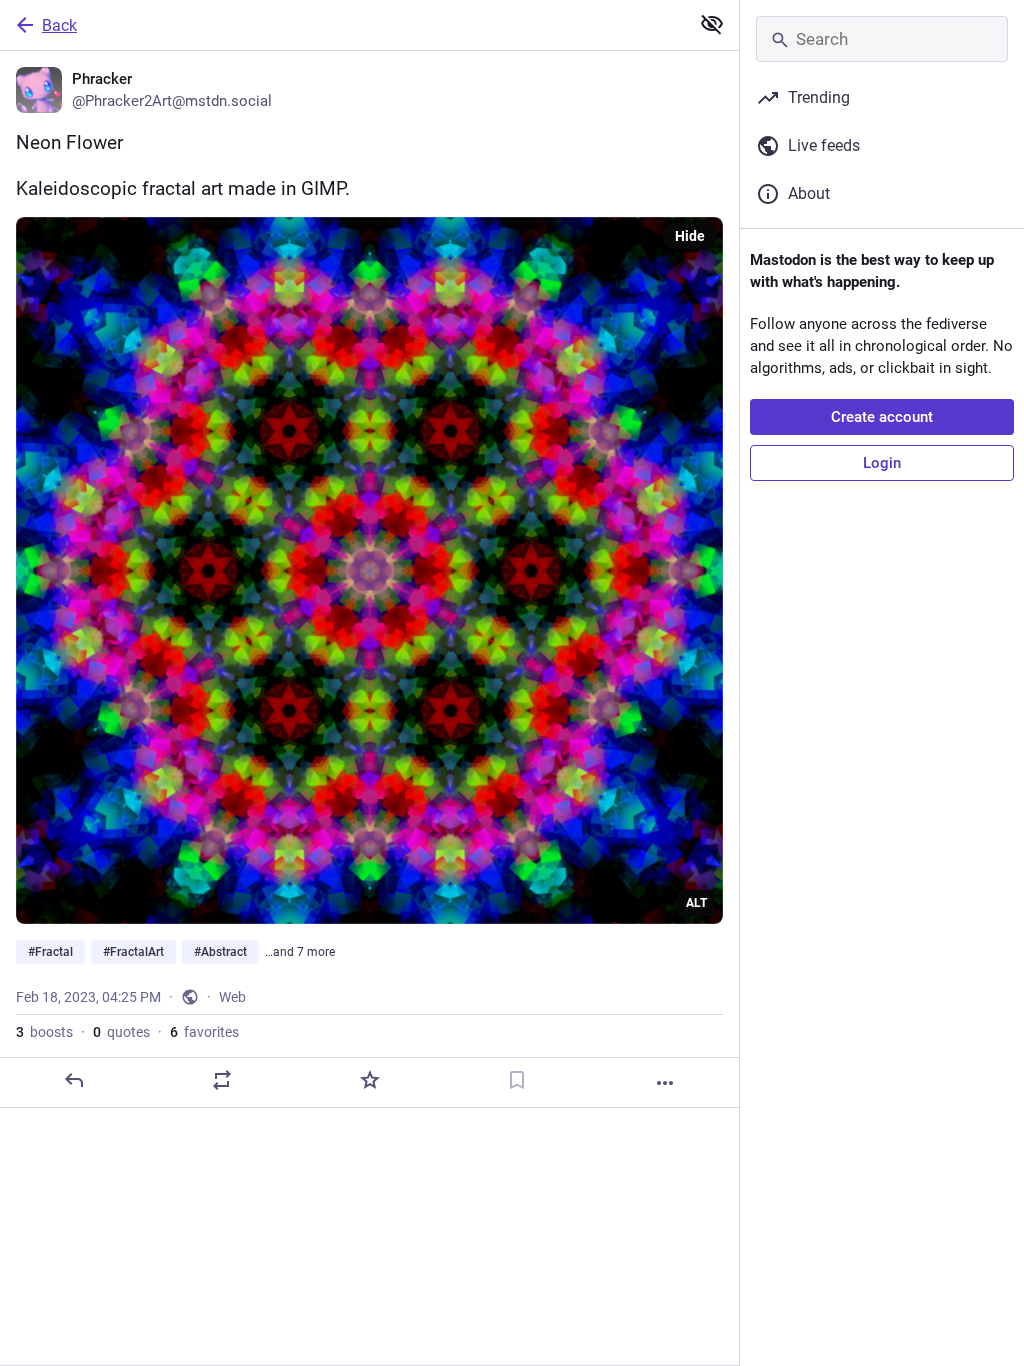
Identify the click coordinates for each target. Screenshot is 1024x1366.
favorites (204, 1032)
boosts (44, 1032)
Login (882, 463)
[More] (665, 1083)
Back (59, 25)
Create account (882, 417)
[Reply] (74, 1080)
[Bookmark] (517, 1080)
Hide (690, 236)
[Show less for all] (712, 24)
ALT (696, 903)
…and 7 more (300, 952)
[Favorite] (370, 1080)
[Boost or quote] (222, 1080)
